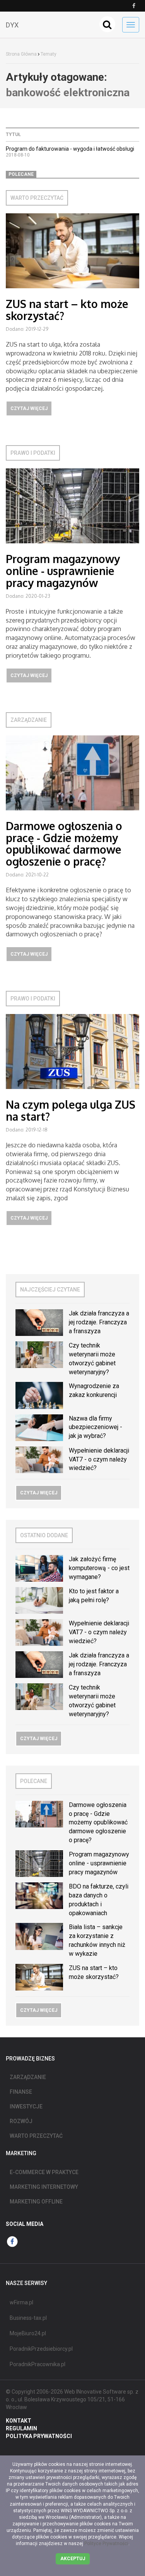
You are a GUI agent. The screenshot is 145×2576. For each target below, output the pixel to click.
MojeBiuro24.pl (28, 2333)
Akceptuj (73, 2559)
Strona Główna (21, 54)
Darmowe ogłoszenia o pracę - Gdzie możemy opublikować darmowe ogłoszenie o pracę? (64, 844)
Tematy (49, 54)
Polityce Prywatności (106, 2544)
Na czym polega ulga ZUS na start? (71, 1110)
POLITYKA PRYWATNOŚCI (39, 2436)
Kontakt (19, 2421)
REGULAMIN (21, 2428)
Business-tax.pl (28, 2318)
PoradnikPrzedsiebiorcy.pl (41, 2349)
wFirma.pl (21, 2302)
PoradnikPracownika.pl (38, 2364)
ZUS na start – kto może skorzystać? (67, 310)
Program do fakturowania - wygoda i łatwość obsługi (70, 149)
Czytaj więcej (29, 408)
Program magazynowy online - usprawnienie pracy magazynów (63, 571)
